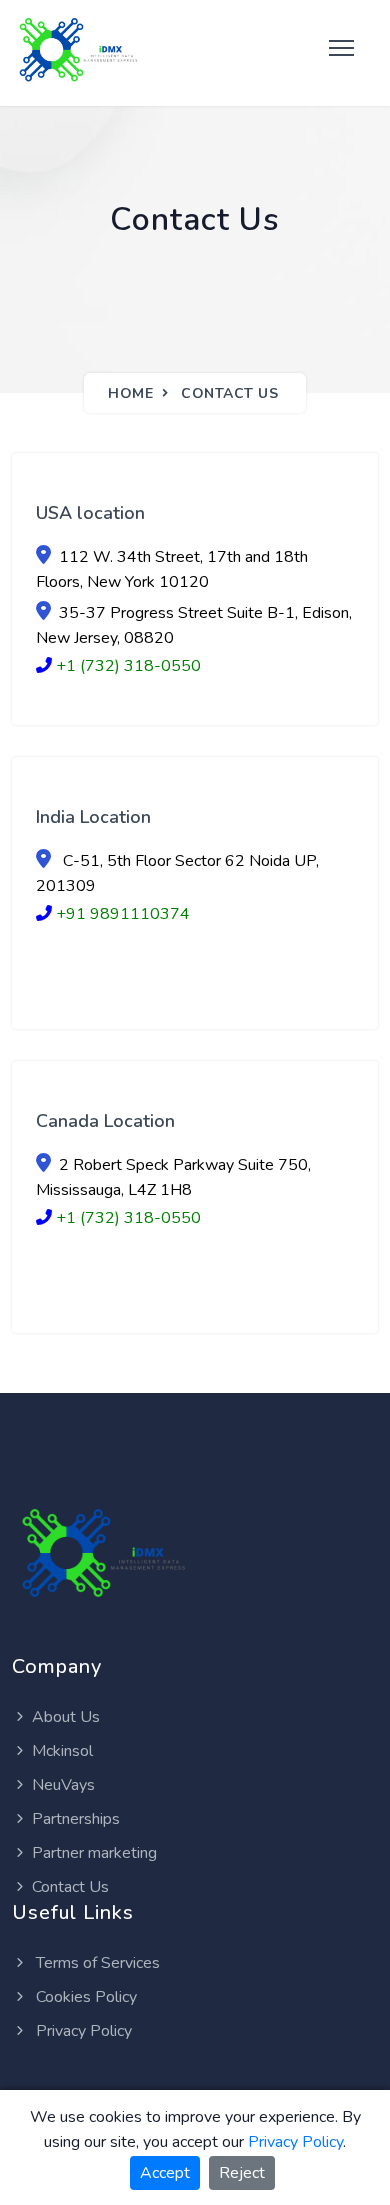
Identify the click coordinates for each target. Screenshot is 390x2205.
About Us (66, 1717)
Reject (242, 2173)
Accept (165, 2173)
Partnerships (76, 1819)
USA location (90, 513)
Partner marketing (94, 1853)
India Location (93, 817)
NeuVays (63, 1785)
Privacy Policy (82, 2031)
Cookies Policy (84, 1997)
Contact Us (229, 393)
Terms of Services (96, 1963)
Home (130, 393)
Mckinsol (62, 1751)
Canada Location (105, 1121)
